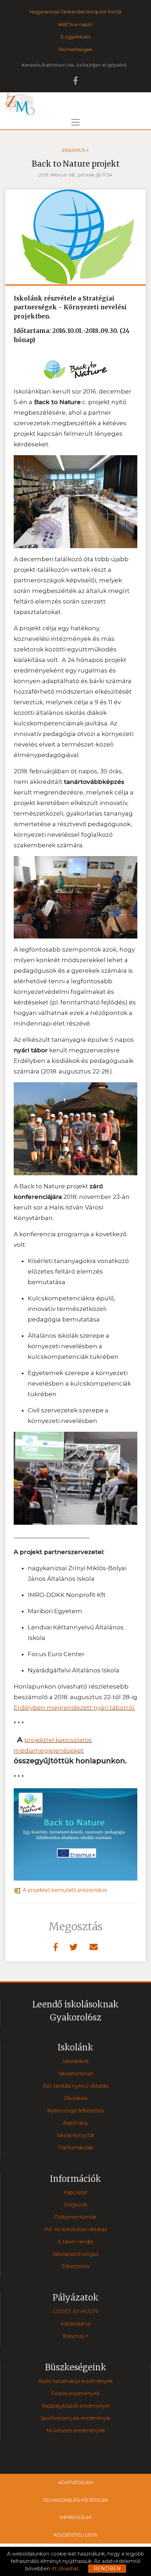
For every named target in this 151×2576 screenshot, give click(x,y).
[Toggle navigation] (75, 122)
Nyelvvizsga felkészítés (75, 2111)
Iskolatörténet (76, 2074)
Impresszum (75, 2517)
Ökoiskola (76, 2098)
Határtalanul (76, 2324)
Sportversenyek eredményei (76, 2418)
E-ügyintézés (75, 37)
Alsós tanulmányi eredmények (75, 2381)
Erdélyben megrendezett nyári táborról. (74, 1708)
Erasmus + (75, 150)
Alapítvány (75, 2123)
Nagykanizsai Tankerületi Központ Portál (75, 12)
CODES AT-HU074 (75, 2311)
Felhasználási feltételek (75, 2500)
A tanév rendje (75, 2242)
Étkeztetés (75, 2266)
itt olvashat (65, 2569)
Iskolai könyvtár (75, 2135)
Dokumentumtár (75, 2217)
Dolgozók (75, 2205)
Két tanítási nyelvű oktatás (76, 2086)
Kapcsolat (75, 2192)
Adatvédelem (76, 2482)
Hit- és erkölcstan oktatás (75, 2229)
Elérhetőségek (75, 49)
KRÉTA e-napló (75, 24)
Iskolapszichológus (76, 2254)
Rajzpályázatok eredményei (75, 2406)
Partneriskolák (76, 2148)
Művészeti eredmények (76, 2431)
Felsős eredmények (75, 2394)
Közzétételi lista (75, 2535)
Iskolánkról (75, 2061)
